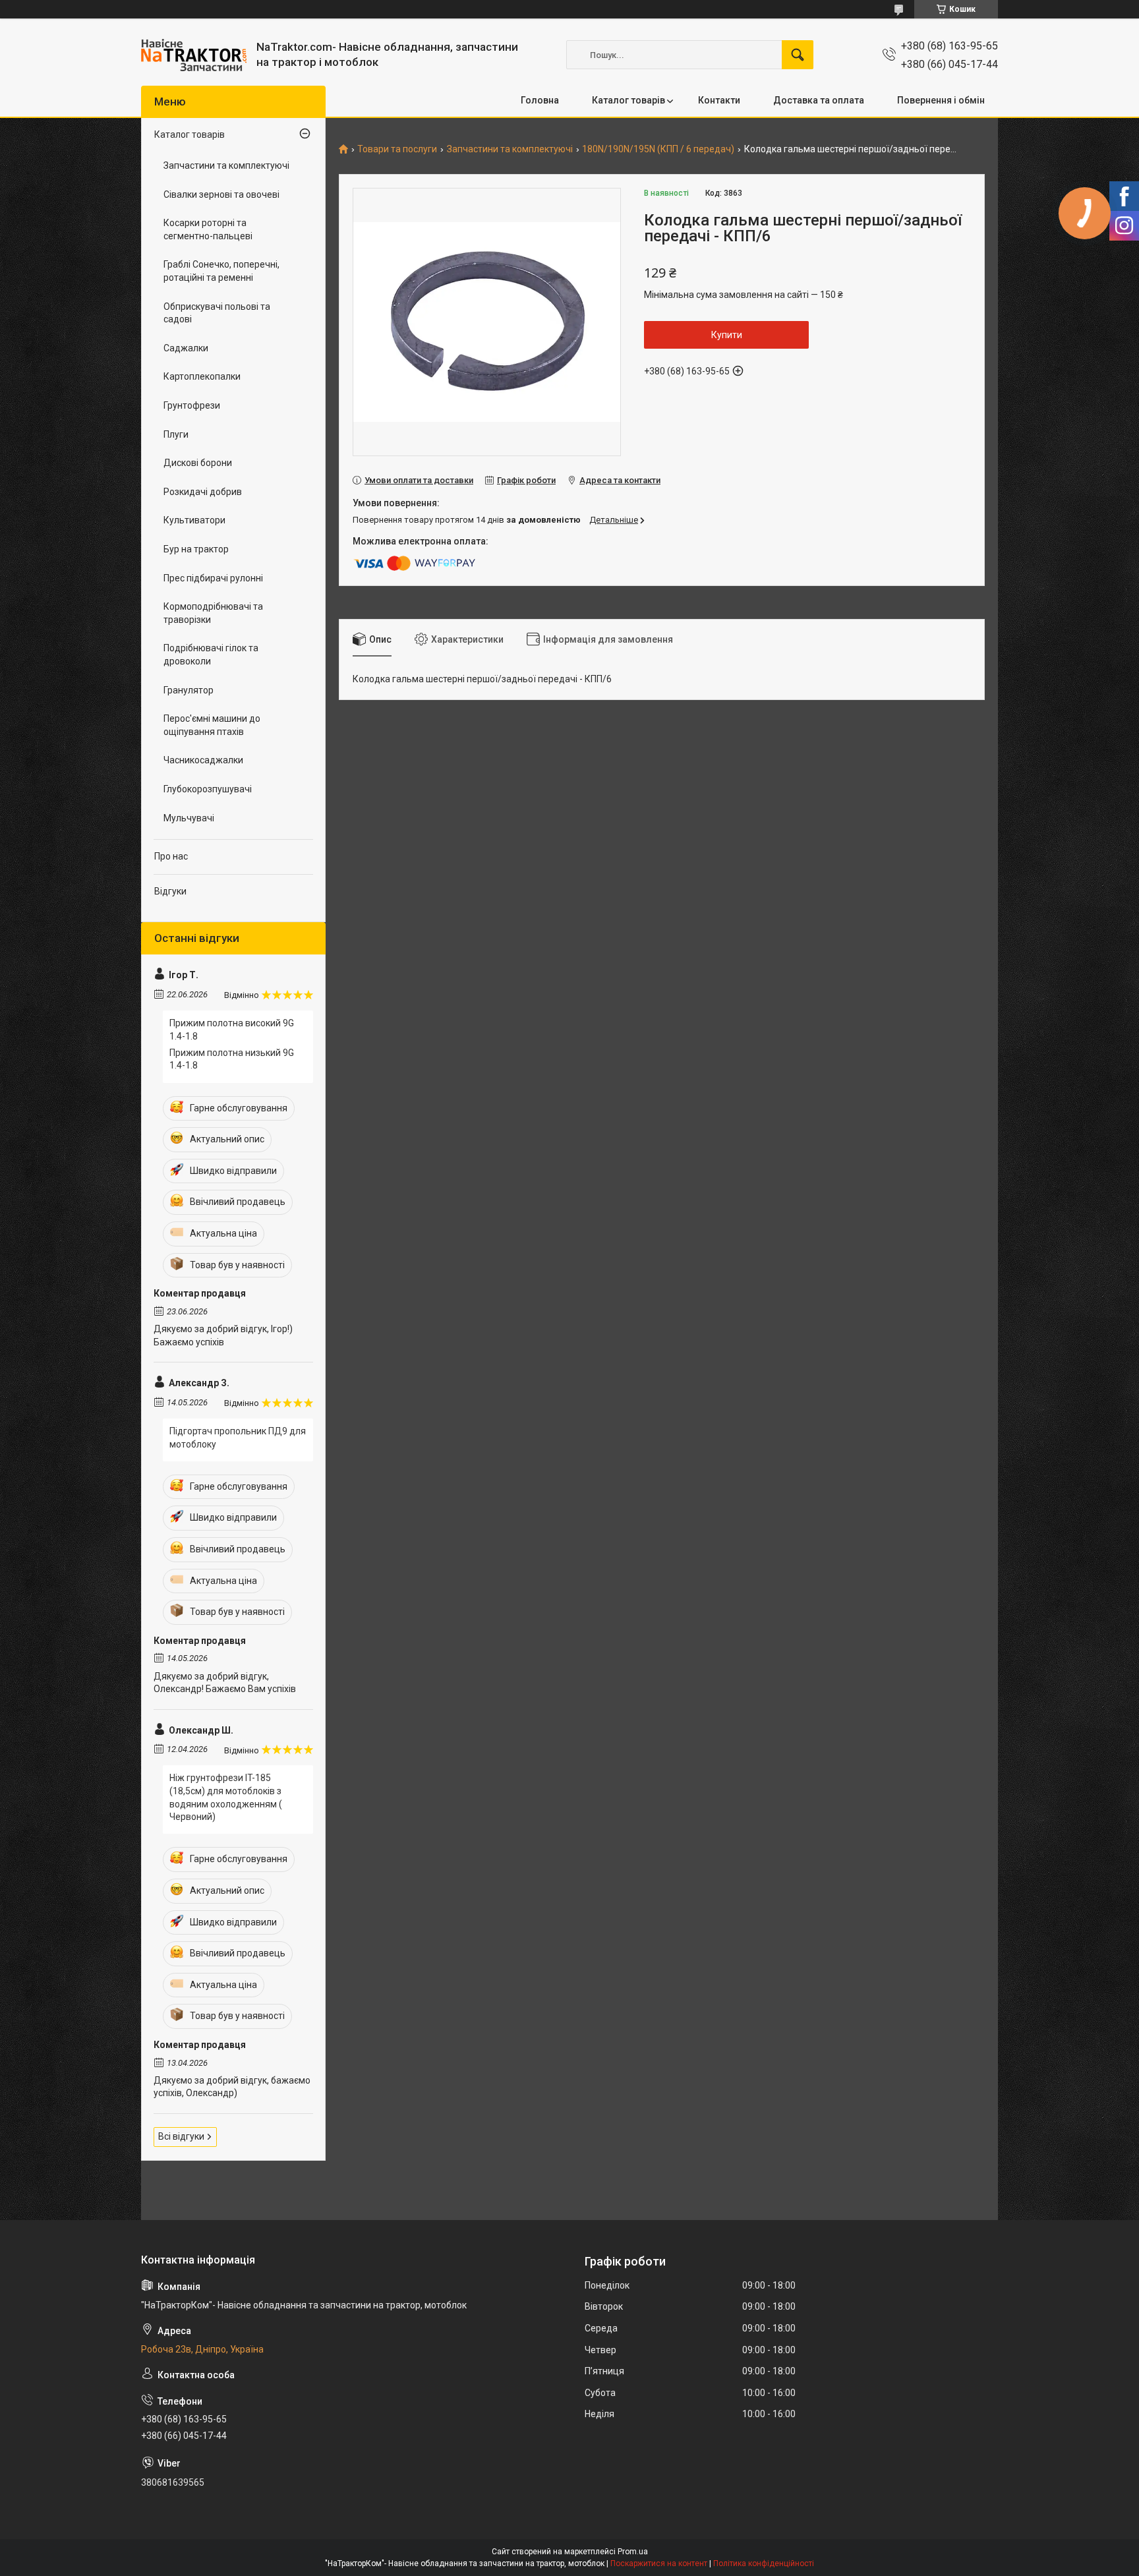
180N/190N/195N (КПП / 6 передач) (658, 149)
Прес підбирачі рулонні (213, 578)
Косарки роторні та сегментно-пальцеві (208, 229)
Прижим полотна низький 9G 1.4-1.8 (232, 1059)
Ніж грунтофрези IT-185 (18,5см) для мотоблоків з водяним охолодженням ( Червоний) (226, 1797)
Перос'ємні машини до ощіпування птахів (212, 725)
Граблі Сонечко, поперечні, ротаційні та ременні (221, 271)
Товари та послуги (397, 149)
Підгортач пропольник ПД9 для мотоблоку (238, 1438)
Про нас (171, 856)
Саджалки (186, 348)
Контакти (719, 100)
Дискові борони (198, 463)
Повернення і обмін (941, 100)
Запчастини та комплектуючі (510, 149)
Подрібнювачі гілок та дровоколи (211, 655)
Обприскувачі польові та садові (217, 313)
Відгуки (170, 891)
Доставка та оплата (819, 100)
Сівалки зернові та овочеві (221, 194)
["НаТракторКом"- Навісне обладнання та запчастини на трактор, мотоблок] (194, 55)
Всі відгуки (181, 2136)
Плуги (176, 434)
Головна (540, 100)
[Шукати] (798, 55)
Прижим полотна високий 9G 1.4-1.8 (232, 1030)
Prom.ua (633, 2552)
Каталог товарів (628, 100)
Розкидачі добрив (203, 492)
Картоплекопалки (202, 376)
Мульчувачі (189, 818)
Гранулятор (189, 690)
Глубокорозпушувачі (208, 789)
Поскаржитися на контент (659, 2563)
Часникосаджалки (203, 760)
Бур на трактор (196, 549)
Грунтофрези (192, 405)
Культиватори (194, 520)
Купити (727, 335)
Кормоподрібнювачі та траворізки (213, 613)
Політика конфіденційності (764, 2563)
